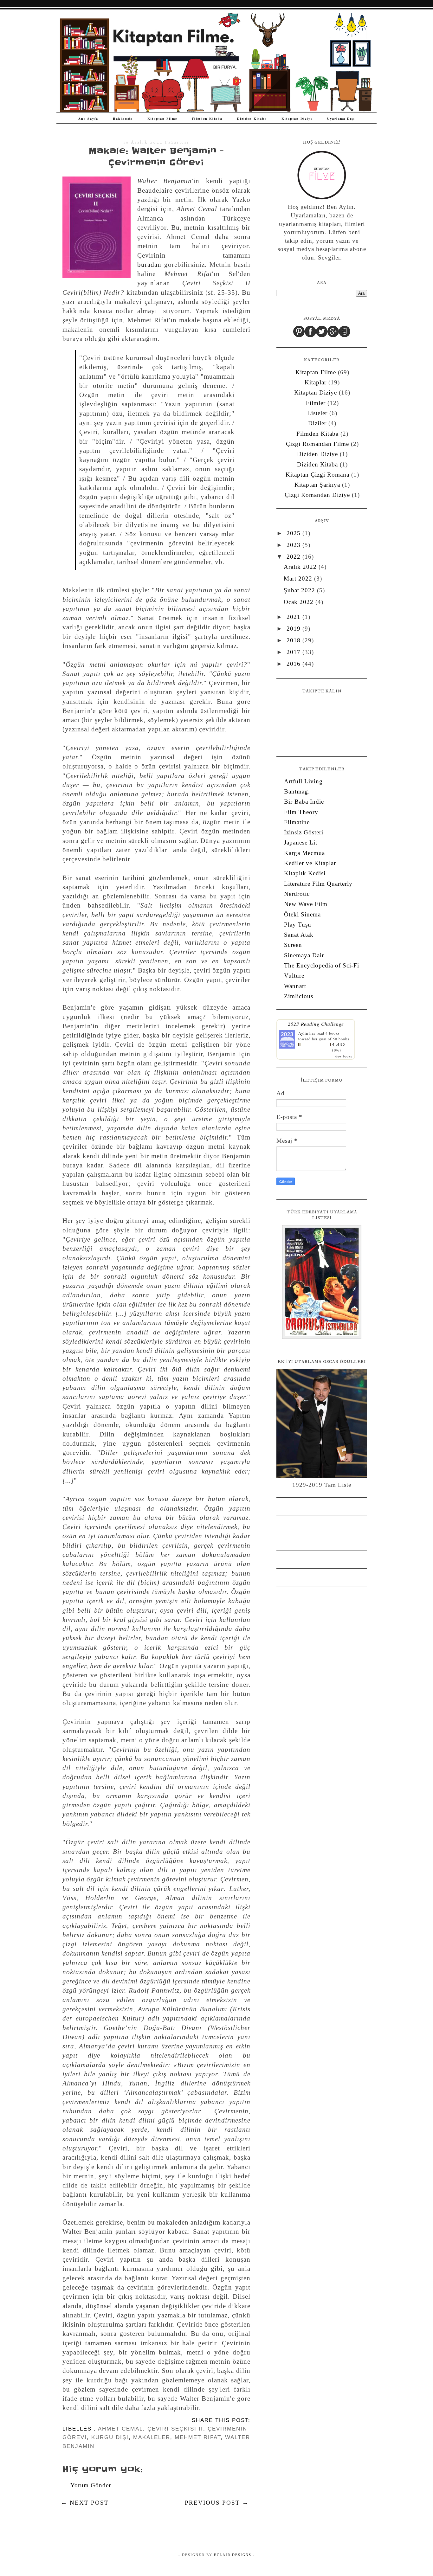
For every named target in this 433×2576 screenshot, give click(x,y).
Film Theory (301, 812)
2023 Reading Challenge (316, 1024)
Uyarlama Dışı (341, 119)
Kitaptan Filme (162, 119)
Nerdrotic (297, 894)
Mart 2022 (299, 578)
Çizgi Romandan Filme (317, 444)
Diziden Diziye (317, 454)
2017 (294, 652)
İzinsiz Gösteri (304, 832)
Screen (293, 945)
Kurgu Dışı (110, 2437)
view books (343, 1056)
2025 (294, 533)
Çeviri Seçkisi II (175, 2429)
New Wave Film (306, 904)
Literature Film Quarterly (318, 884)
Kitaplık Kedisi (305, 873)
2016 (294, 664)
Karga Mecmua (304, 853)
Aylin (303, 1033)
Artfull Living (303, 781)
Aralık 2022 (301, 567)
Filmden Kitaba (207, 119)
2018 (294, 640)
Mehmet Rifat (198, 2437)
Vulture (294, 976)
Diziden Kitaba (252, 119)
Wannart (295, 986)
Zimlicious (299, 996)
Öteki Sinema (302, 914)
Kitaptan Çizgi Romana (317, 475)
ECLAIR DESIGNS (232, 2555)
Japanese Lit (301, 842)
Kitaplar (316, 382)
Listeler (317, 413)
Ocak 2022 (300, 602)
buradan (149, 265)
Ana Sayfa (88, 119)
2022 (294, 557)
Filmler (316, 403)
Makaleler (152, 2437)
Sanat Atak (299, 935)
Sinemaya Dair (304, 955)
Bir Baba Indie (304, 802)
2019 (294, 629)
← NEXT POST (85, 2503)
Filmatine (297, 822)
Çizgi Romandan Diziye (317, 495)
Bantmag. (297, 791)
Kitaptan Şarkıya (317, 485)
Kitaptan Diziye (297, 119)
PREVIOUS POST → (217, 2503)
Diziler (317, 423)
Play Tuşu (298, 925)
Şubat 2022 (300, 590)
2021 (294, 617)
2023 (294, 545)
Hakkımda (123, 119)
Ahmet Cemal (120, 2429)
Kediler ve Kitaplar (310, 863)
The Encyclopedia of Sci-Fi (322, 965)
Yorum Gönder (91, 2485)
